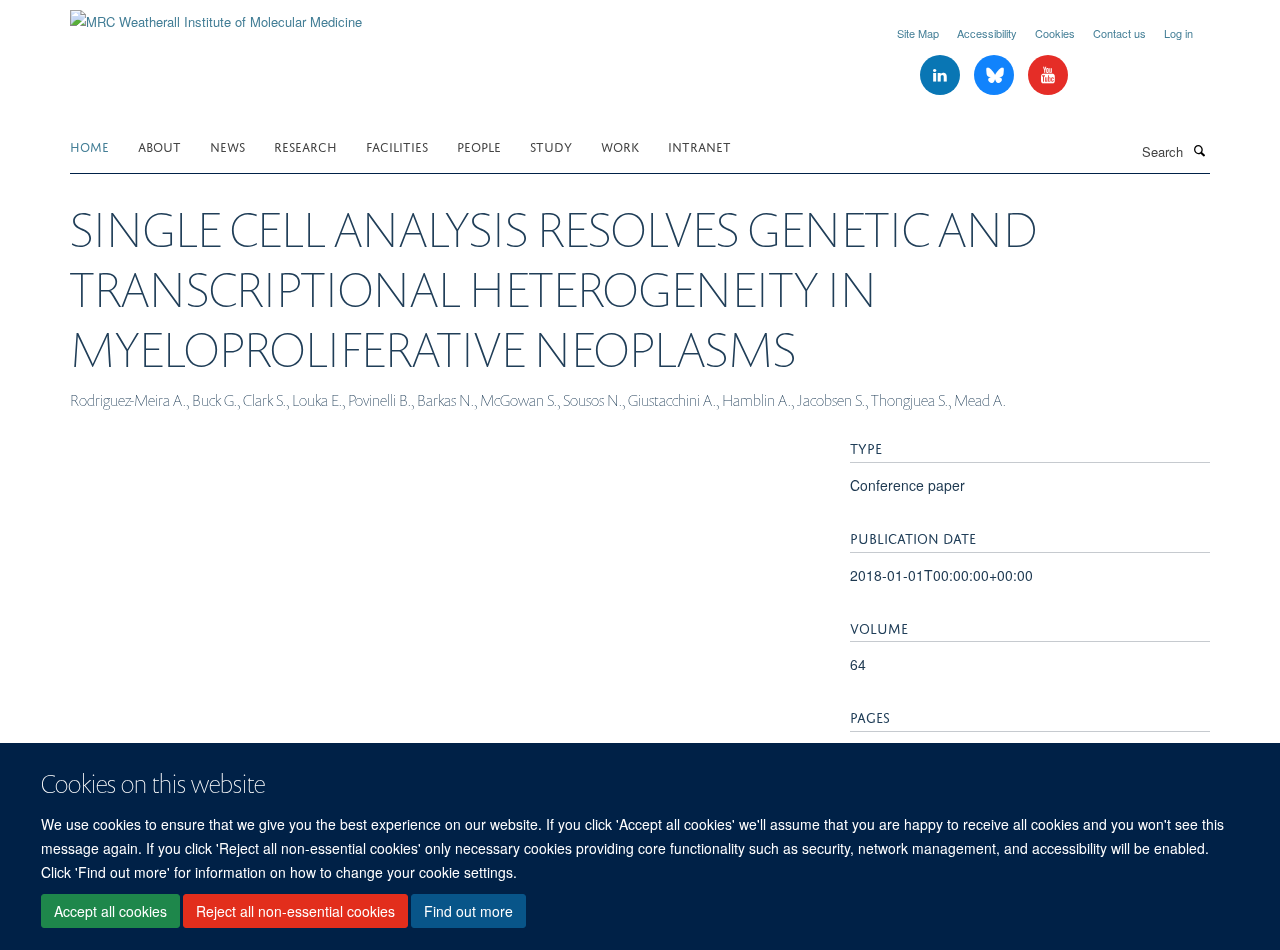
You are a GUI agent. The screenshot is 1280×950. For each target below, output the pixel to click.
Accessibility (987, 33)
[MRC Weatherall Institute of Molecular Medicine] (216, 14)
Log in (1178, 33)
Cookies (1055, 33)
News (227, 145)
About (159, 145)
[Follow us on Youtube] (1048, 75)
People (479, 145)
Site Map (918, 33)
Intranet (699, 145)
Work (620, 145)
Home (89, 145)
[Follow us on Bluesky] (996, 75)
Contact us (1119, 33)
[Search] (1199, 150)
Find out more (468, 911)
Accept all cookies (110, 911)
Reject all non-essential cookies (295, 911)
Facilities (397, 145)
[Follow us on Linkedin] (942, 75)
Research (305, 145)
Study (551, 145)
